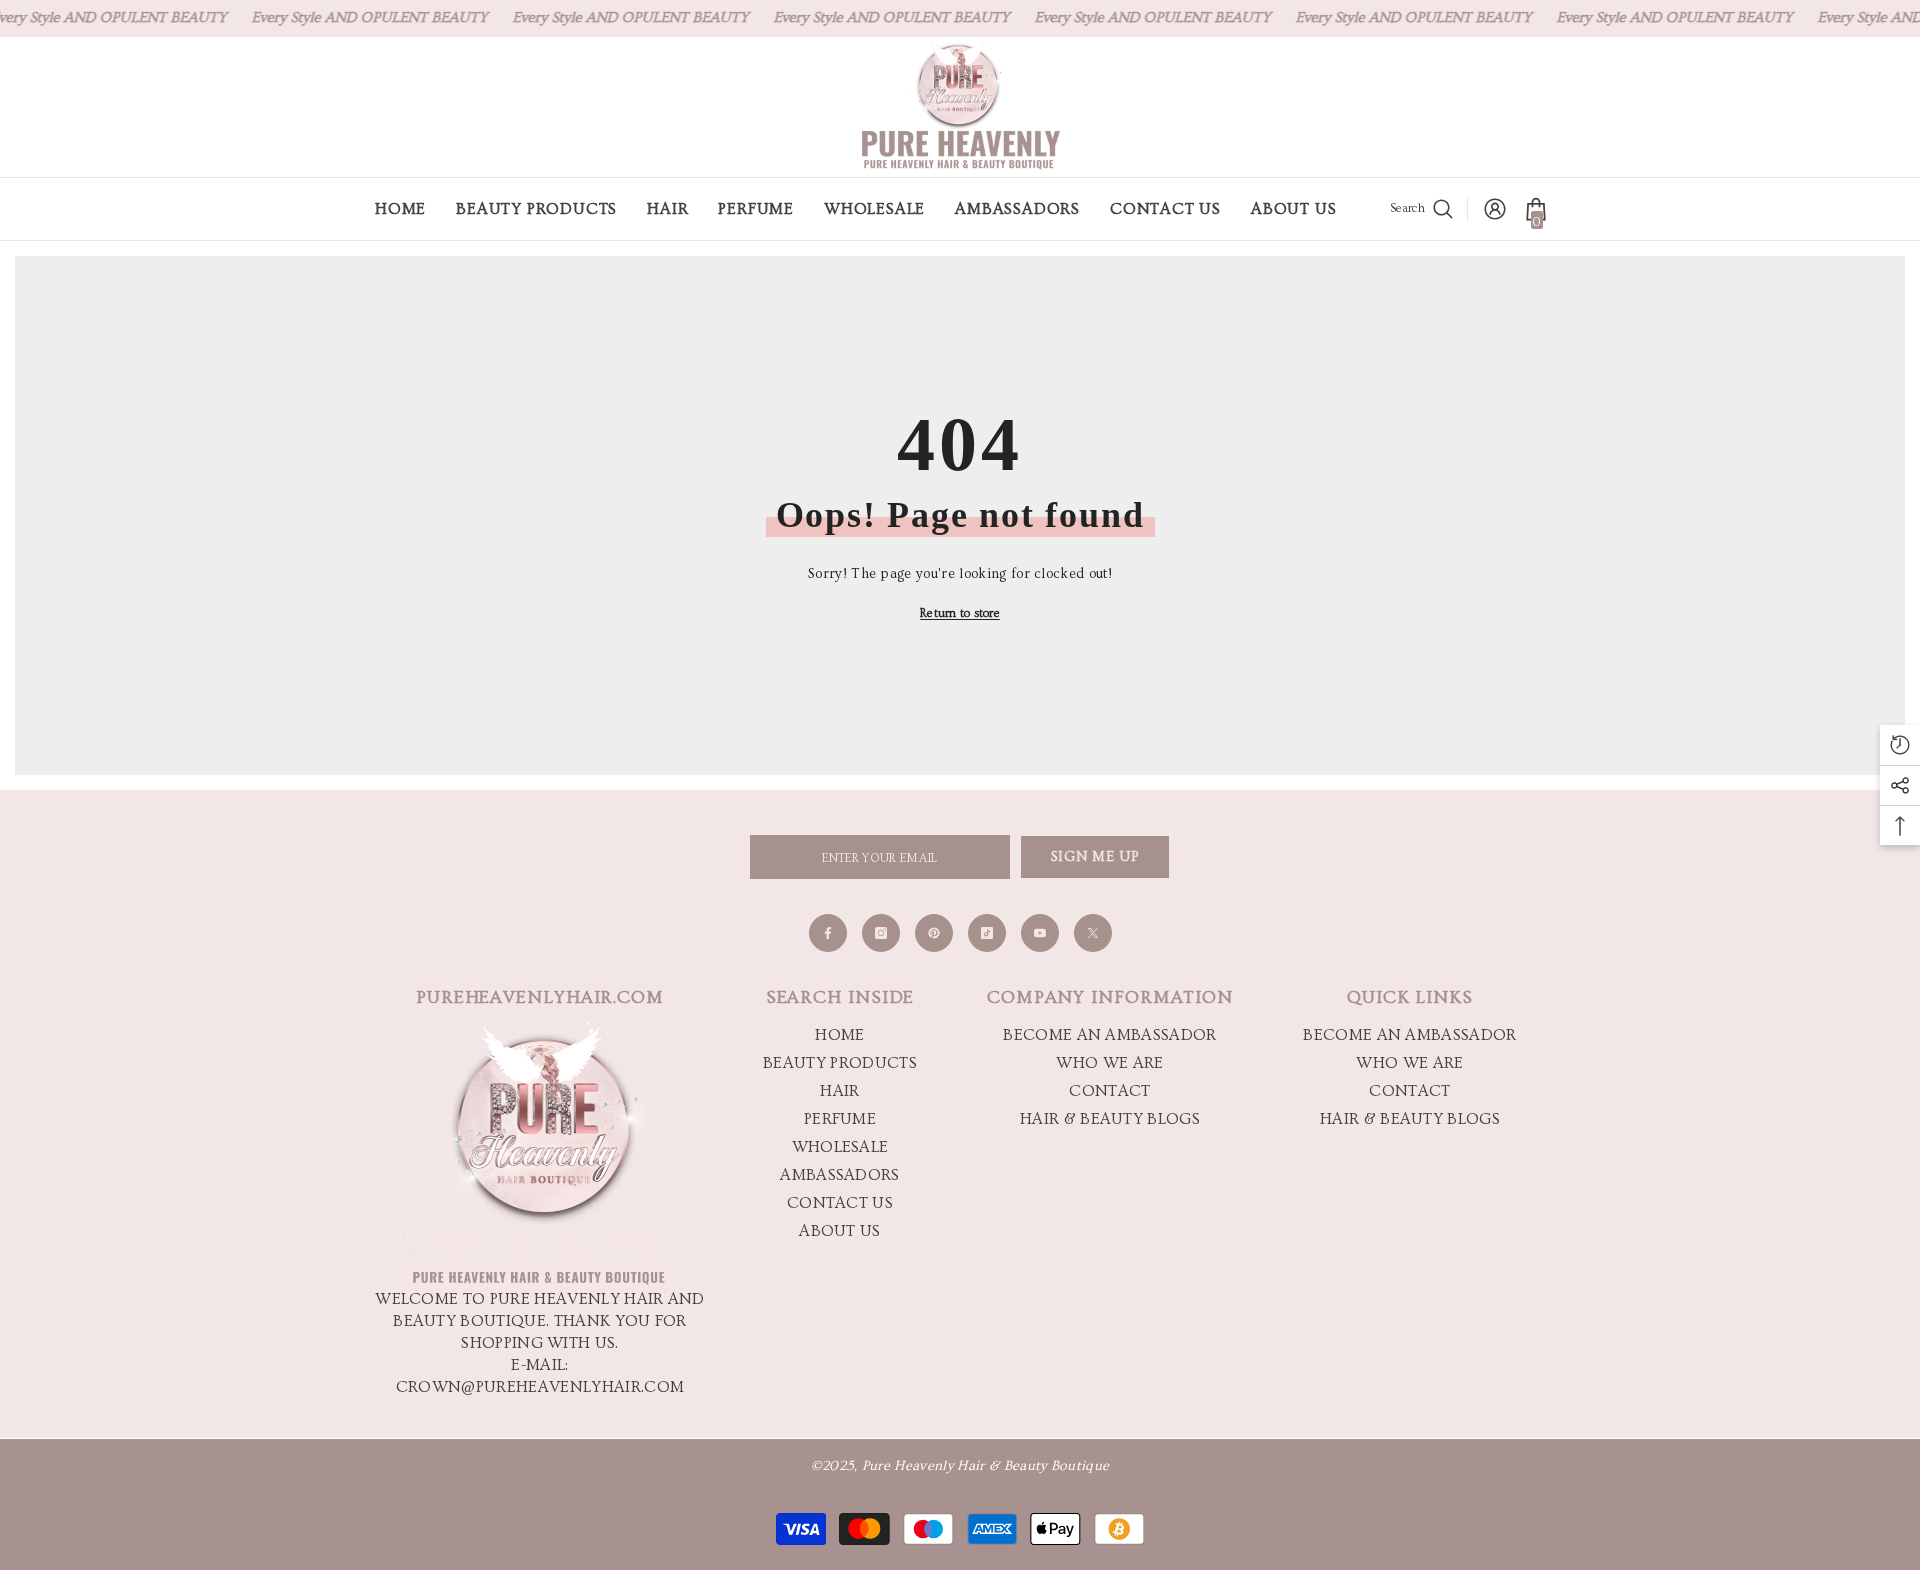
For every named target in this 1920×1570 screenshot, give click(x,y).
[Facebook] (828, 933)
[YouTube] (1040, 933)
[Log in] (1495, 209)
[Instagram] (881, 933)
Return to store (960, 613)
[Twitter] (1093, 933)
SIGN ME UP (1095, 857)
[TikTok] (987, 933)
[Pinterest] (934, 933)
